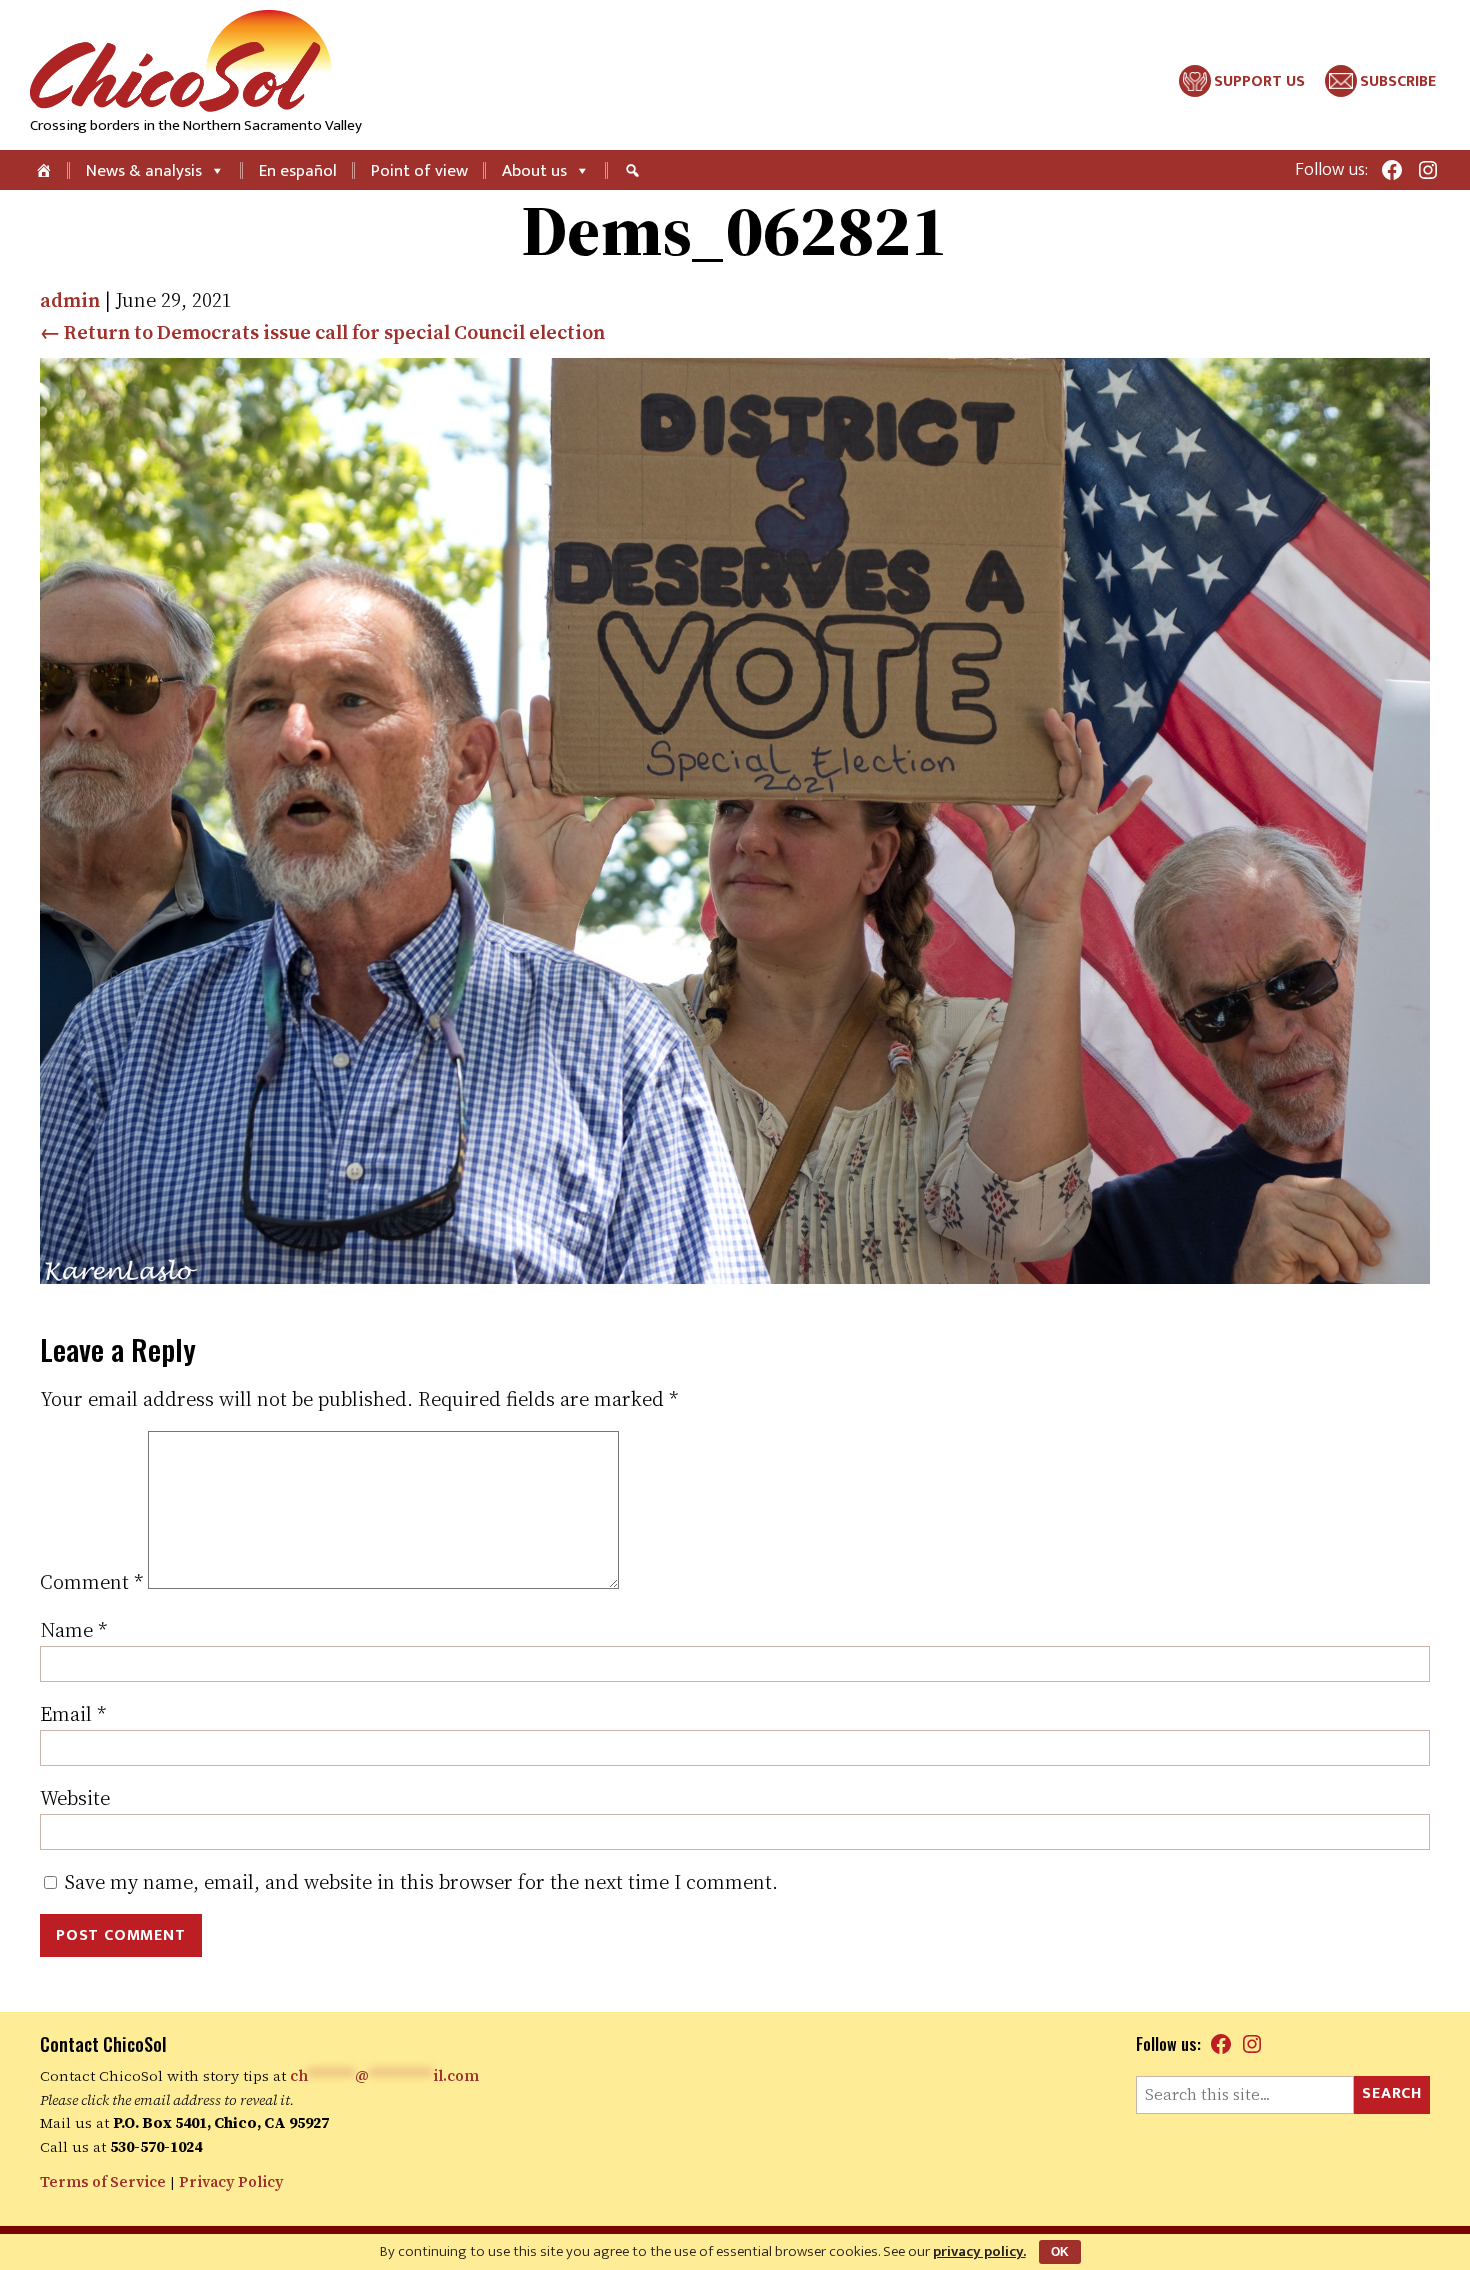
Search (1392, 2093)
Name (73, 1630)
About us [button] (534, 171)
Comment (91, 1582)
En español (298, 171)
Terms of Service (103, 2182)
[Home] (45, 170)
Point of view (419, 171)
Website (75, 1798)
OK (1060, 2252)
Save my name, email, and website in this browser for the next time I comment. (421, 1882)
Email (73, 1714)
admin (70, 300)
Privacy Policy (231, 2182)
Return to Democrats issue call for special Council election (322, 332)
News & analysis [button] (144, 171)
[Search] (635, 170)
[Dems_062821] (735, 1277)
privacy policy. (979, 2251)
